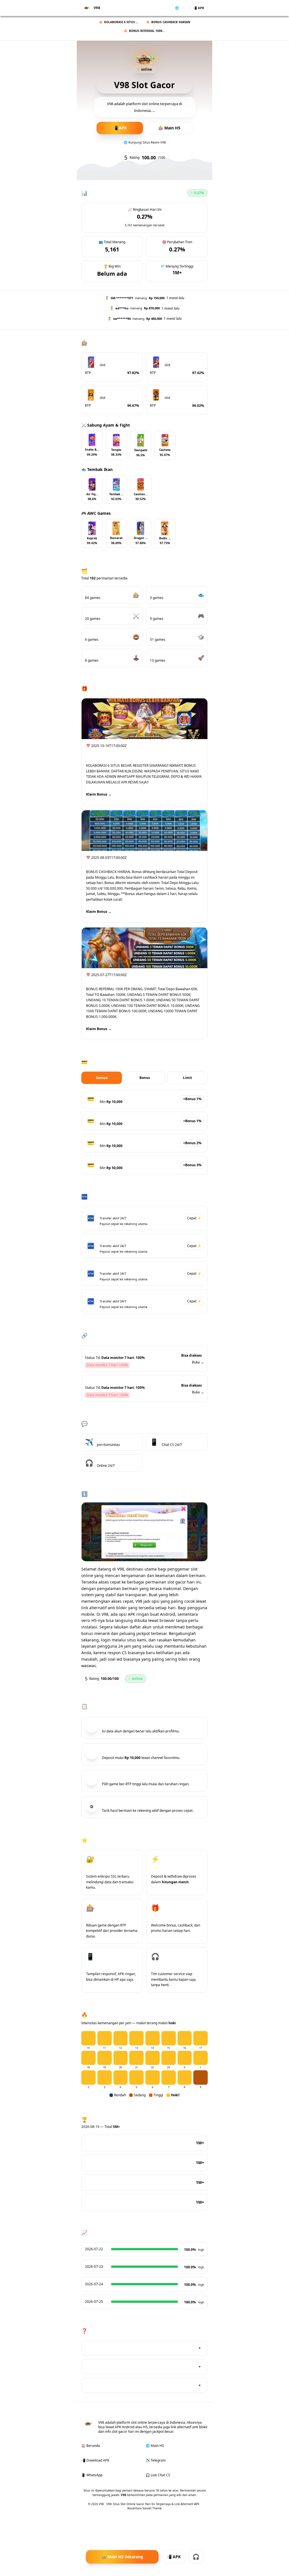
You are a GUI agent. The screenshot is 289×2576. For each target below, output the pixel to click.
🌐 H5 (179, 8)
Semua (102, 1078)
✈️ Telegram (156, 2460)
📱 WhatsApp (92, 2475)
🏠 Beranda (91, 2446)
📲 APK (199, 8)
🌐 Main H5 (155, 2446)
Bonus (145, 1078)
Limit (187, 1078)
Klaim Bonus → (99, 794)
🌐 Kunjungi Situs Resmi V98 (145, 142)
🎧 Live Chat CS (158, 2475)
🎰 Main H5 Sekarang (122, 2557)
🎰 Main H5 (169, 128)
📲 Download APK (95, 2460)
